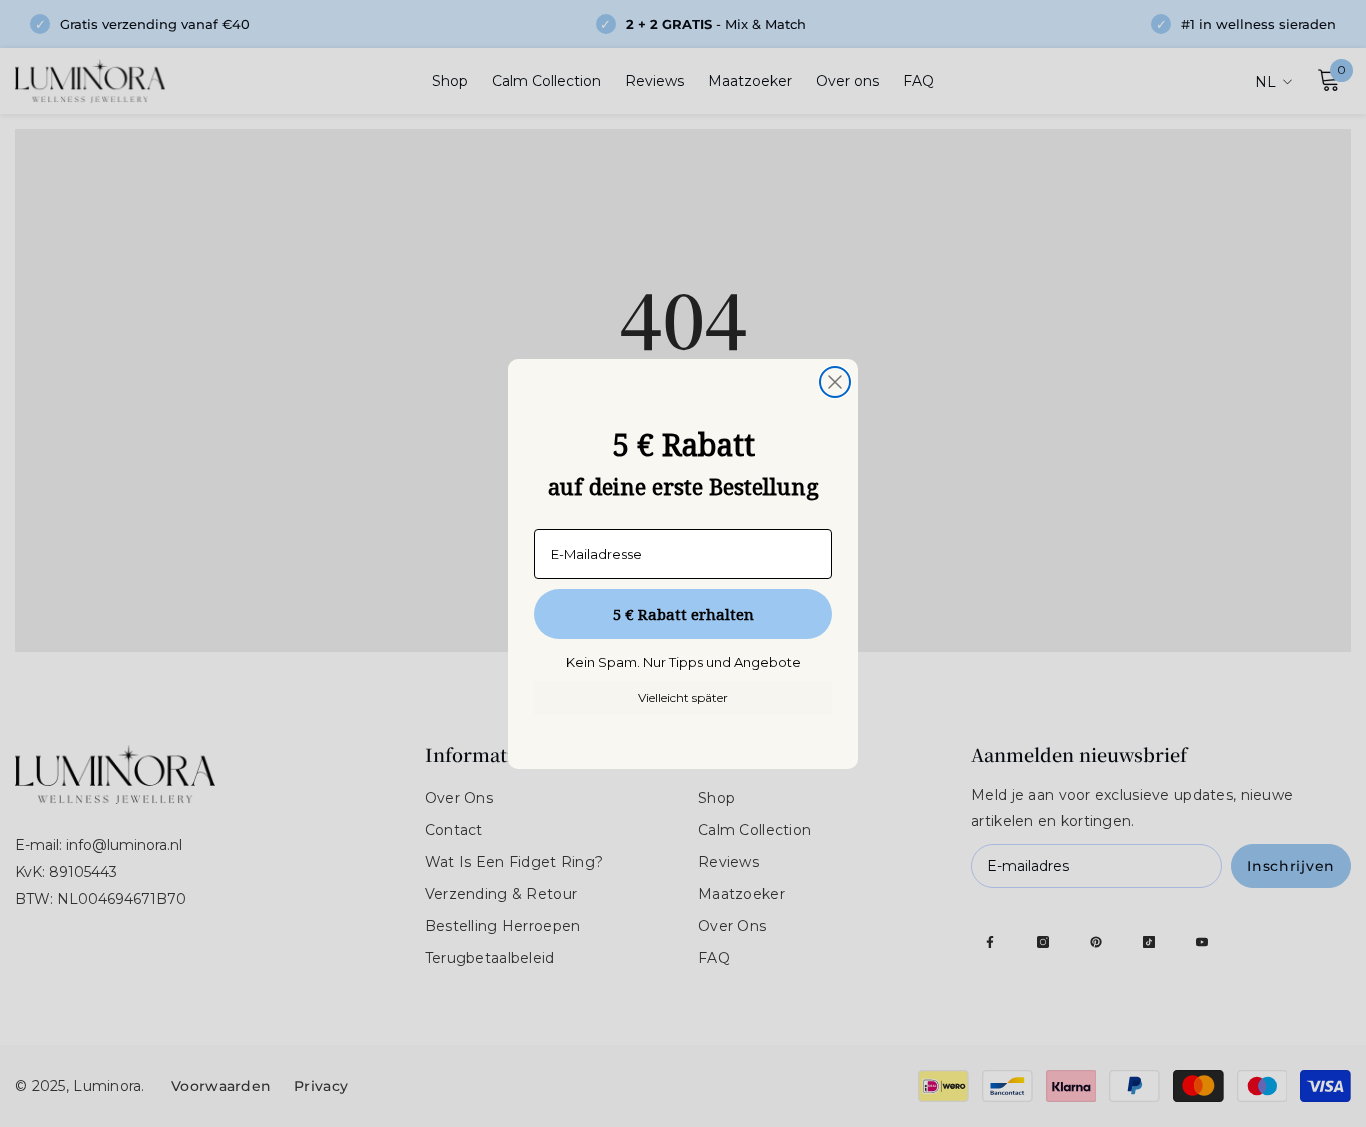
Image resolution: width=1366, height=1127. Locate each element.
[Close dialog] (835, 382)
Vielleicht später (683, 697)
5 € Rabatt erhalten (683, 614)
